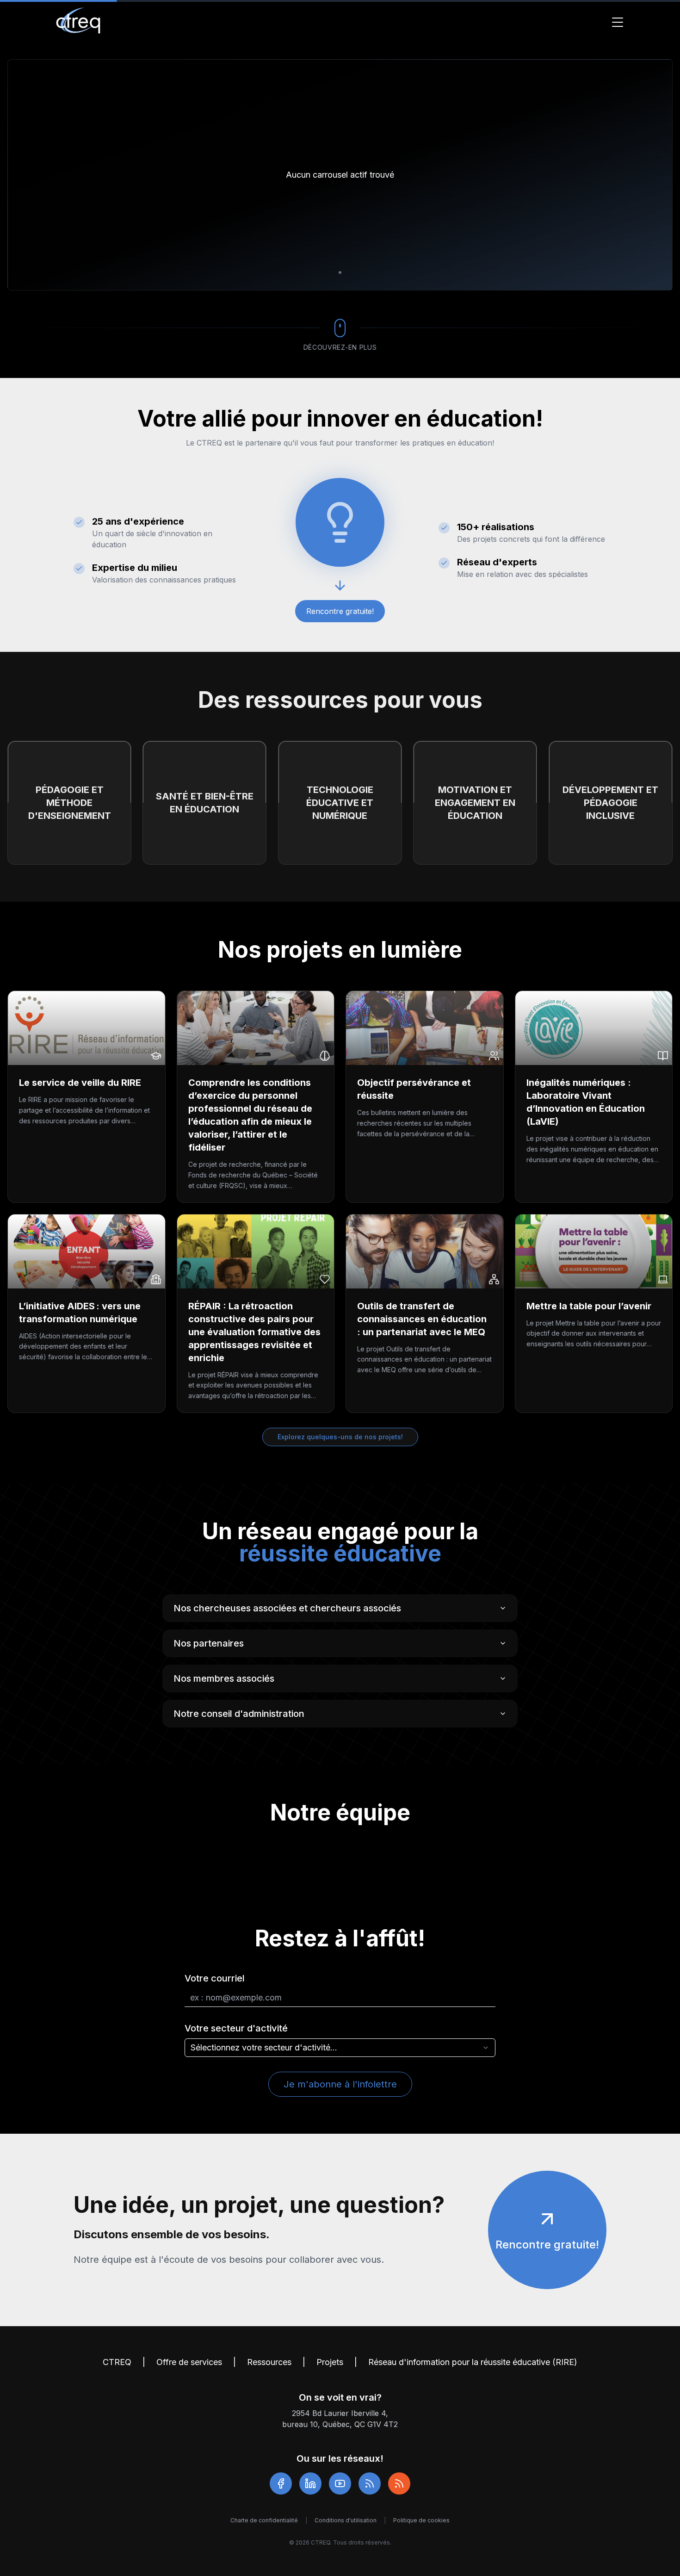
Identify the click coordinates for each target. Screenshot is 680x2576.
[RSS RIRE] (399, 2483)
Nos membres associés (224, 1678)
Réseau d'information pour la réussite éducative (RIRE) (473, 2362)
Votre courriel (215, 1978)
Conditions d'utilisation (346, 2520)
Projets (330, 2362)
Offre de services (189, 2362)
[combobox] (340, 2048)
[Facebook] (281, 2483)
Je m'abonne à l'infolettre (340, 2084)
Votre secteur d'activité (236, 2028)
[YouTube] (340, 2483)
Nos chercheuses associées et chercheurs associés (287, 1608)
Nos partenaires (209, 1643)
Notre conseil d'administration (239, 1714)
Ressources (269, 2362)
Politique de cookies (421, 2520)
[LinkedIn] (310, 2483)
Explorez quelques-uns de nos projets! (340, 1437)
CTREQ (117, 2362)
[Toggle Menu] (618, 22)
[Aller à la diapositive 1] (340, 272)
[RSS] (370, 2483)
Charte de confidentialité (264, 2520)
